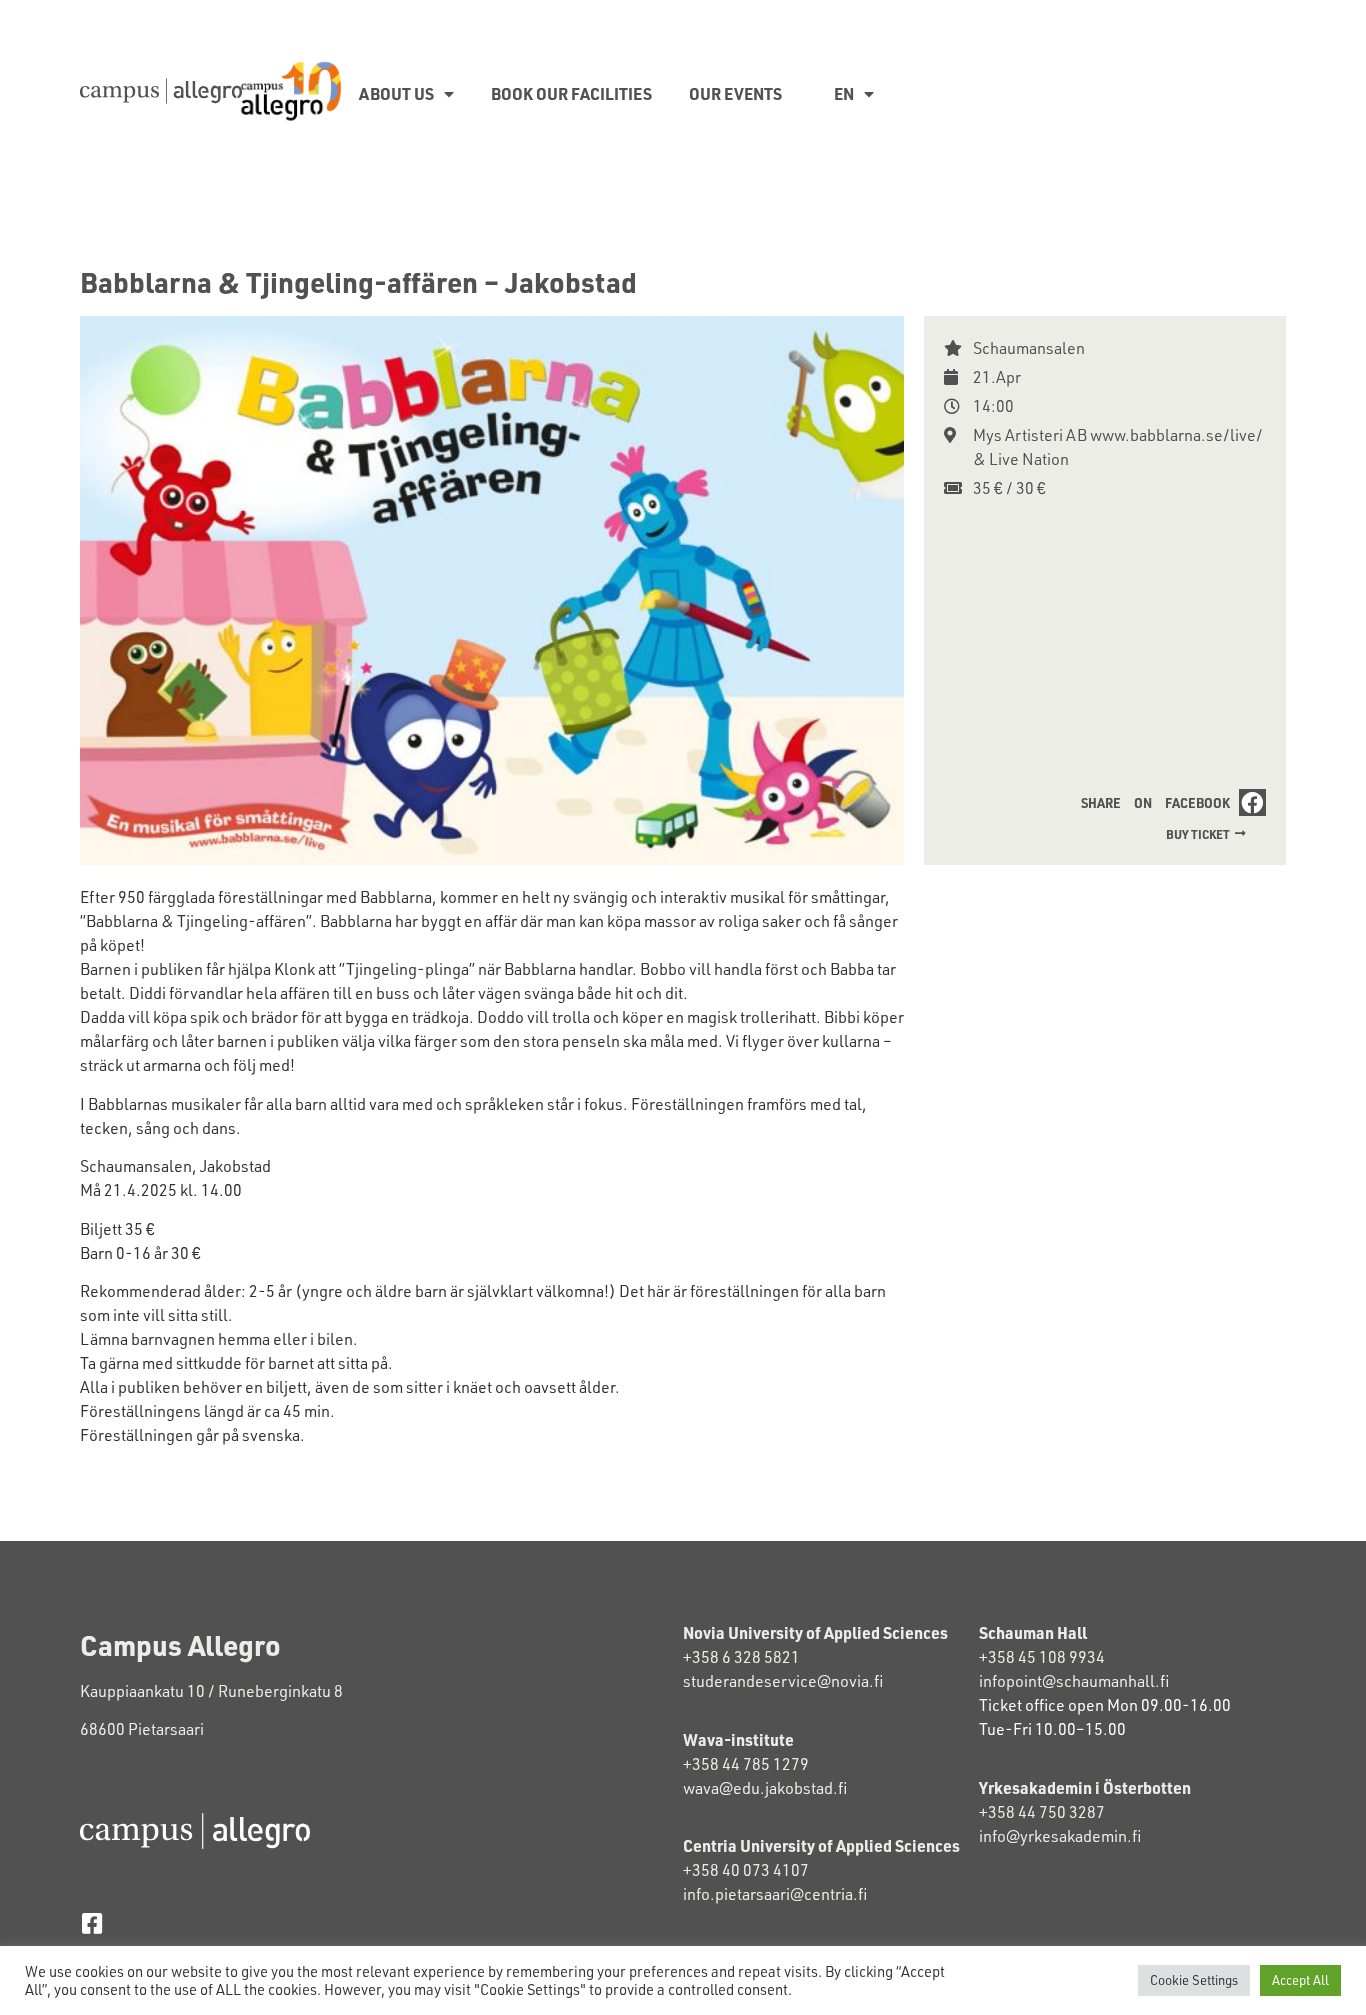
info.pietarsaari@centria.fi (775, 1894)
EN (844, 93)
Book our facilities (571, 93)
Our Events (735, 93)
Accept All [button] (1300, 1980)
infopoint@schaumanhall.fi (1074, 1681)
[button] (1169, 802)
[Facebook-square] (91, 1923)
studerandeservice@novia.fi (784, 1681)
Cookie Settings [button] (1194, 1980)
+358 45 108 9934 (1042, 1657)
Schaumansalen (1029, 348)
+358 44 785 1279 (746, 1764)
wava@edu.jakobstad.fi (765, 1788)
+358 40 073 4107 (746, 1870)
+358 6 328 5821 (741, 1657)
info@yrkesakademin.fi (1060, 1836)
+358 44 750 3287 (1060, 1812)
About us (396, 93)
